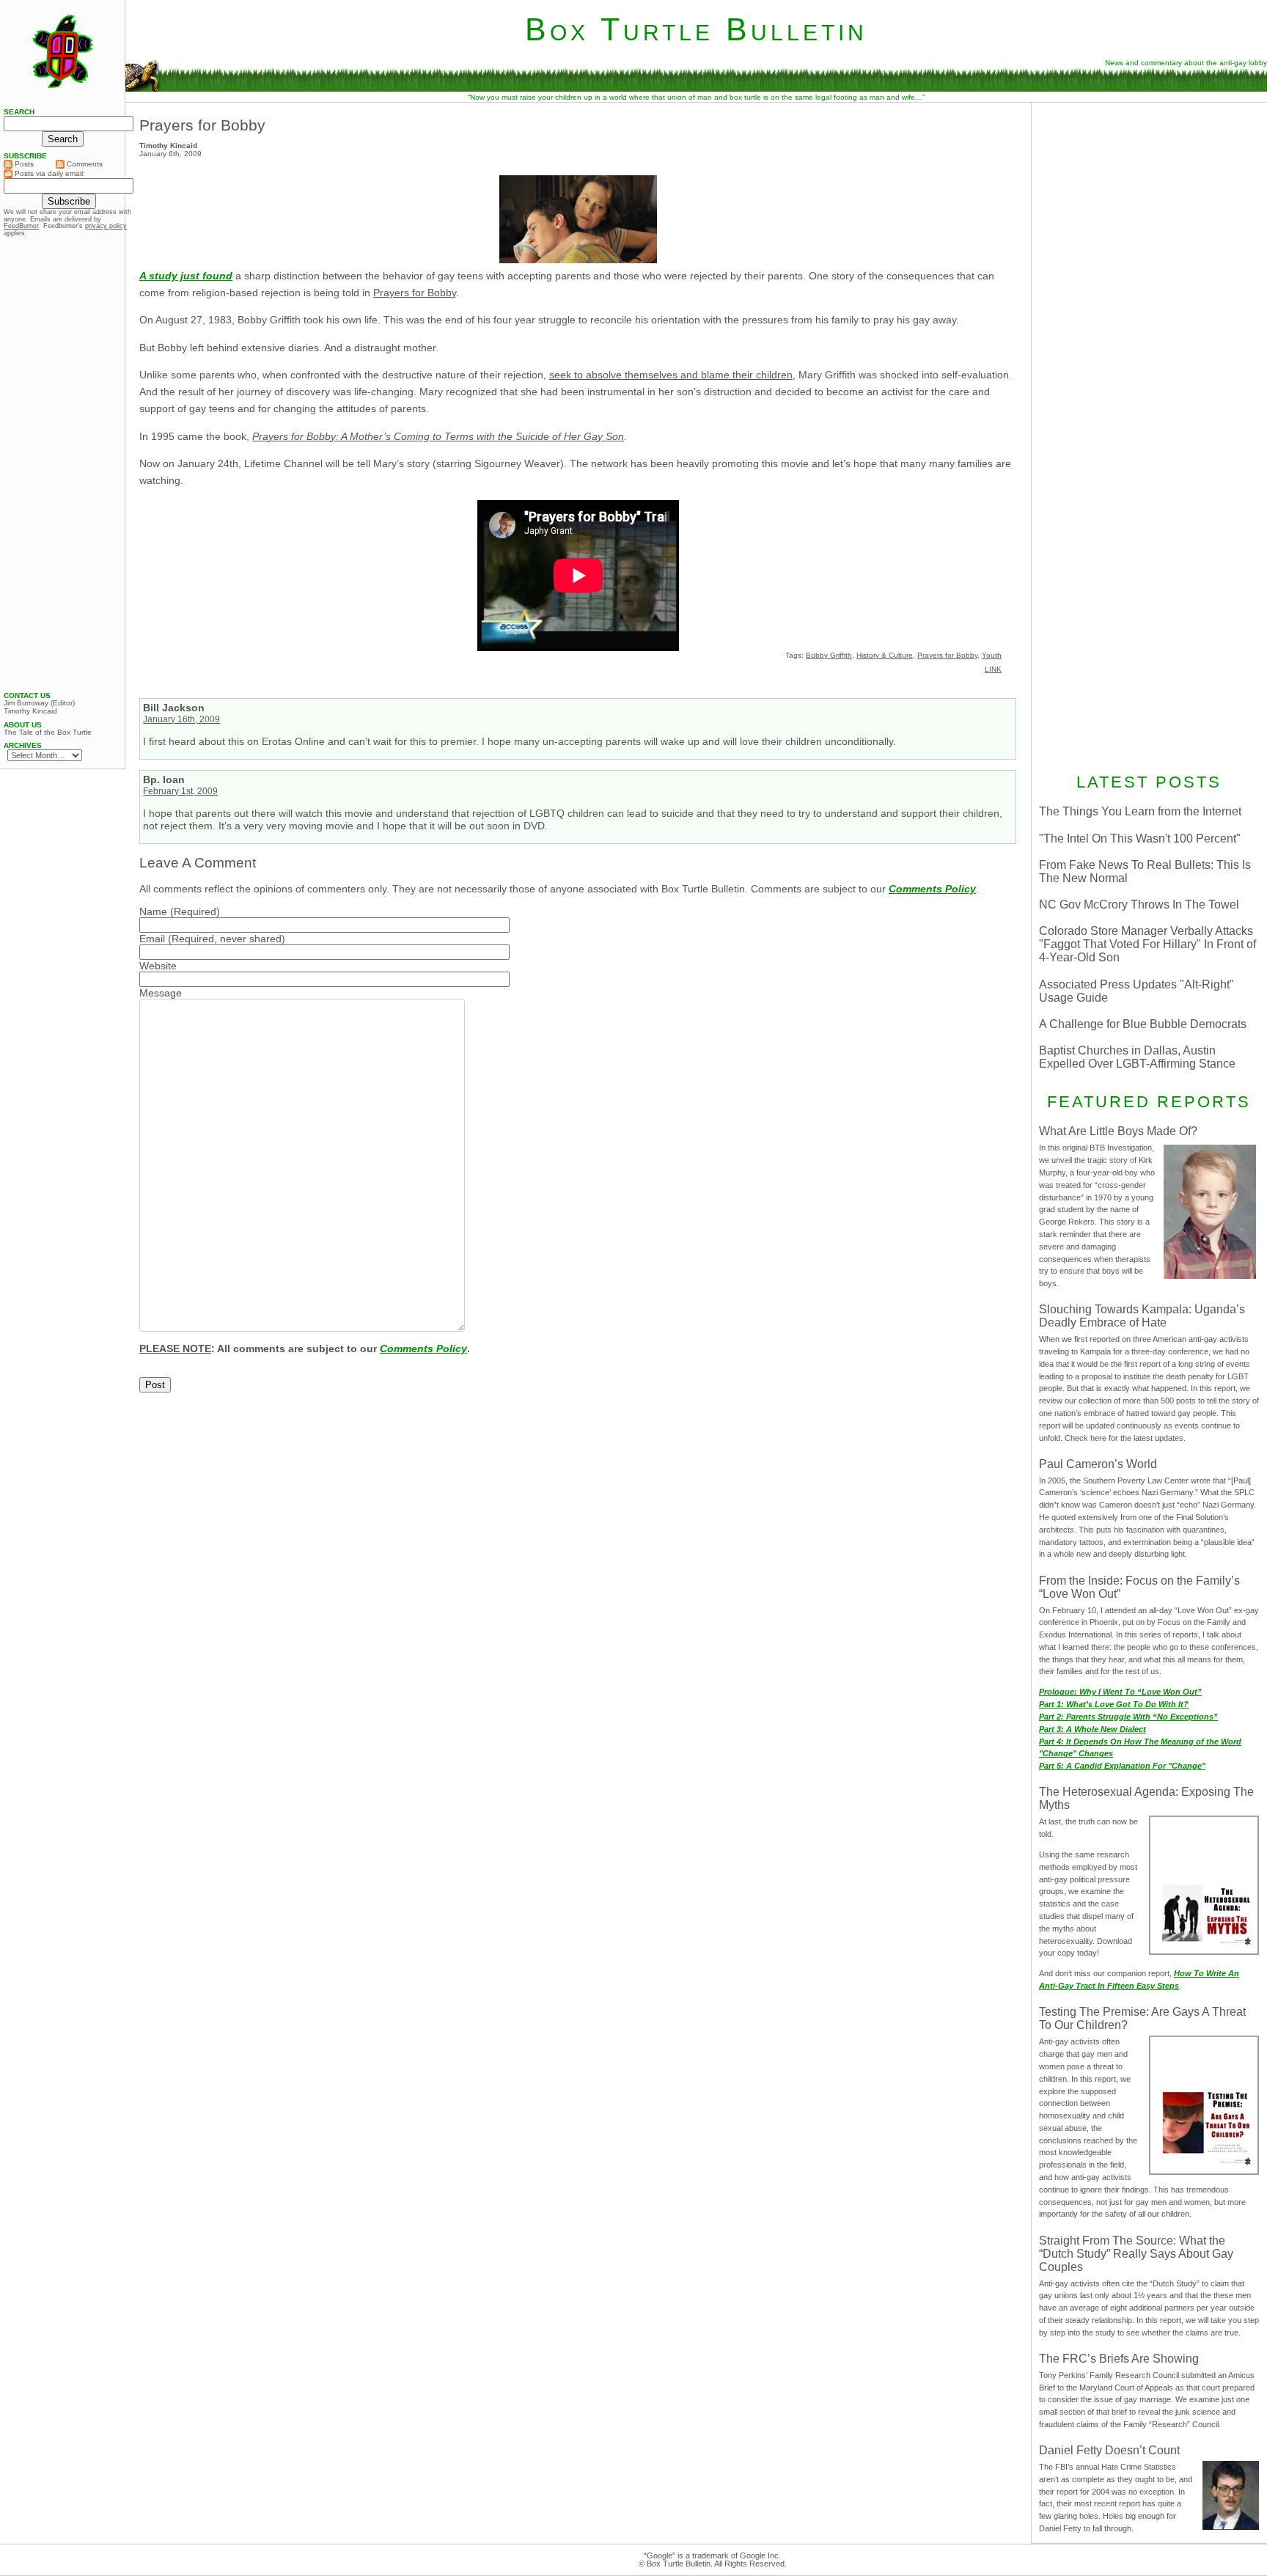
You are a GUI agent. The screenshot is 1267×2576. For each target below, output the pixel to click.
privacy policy (106, 226)
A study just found (186, 276)
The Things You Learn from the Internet (1140, 811)
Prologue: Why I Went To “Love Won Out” (1120, 1692)
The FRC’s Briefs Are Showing (1119, 2359)
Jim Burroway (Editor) (39, 703)
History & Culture (885, 655)
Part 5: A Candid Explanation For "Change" (1122, 1766)
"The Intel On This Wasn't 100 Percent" (1140, 839)
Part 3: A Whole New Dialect (1092, 1729)
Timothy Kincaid (30, 711)
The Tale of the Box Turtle (48, 733)
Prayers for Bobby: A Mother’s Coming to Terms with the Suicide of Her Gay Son (438, 436)
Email (152, 939)
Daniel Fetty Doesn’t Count (1109, 2450)
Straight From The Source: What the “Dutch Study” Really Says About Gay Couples (1136, 2254)
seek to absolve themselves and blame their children (671, 375)
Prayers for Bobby (202, 125)
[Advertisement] (1149, 203)
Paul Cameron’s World (1098, 1464)
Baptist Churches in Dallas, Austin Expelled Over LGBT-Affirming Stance (1137, 1057)
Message (161, 993)
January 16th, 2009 (181, 719)
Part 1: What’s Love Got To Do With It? (1114, 1704)
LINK (993, 669)
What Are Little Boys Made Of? (1118, 1131)
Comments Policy (932, 889)
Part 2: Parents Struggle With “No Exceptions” (1128, 1717)
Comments (84, 164)
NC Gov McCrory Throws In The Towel (1139, 904)
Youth (992, 655)
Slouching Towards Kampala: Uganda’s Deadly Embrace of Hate (1142, 1316)
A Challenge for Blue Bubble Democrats (1143, 1024)
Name (153, 911)
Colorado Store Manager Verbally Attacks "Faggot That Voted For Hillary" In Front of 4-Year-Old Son (1147, 944)
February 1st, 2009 (180, 791)
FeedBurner (21, 226)
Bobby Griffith (829, 655)
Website (158, 966)
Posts (23, 164)
